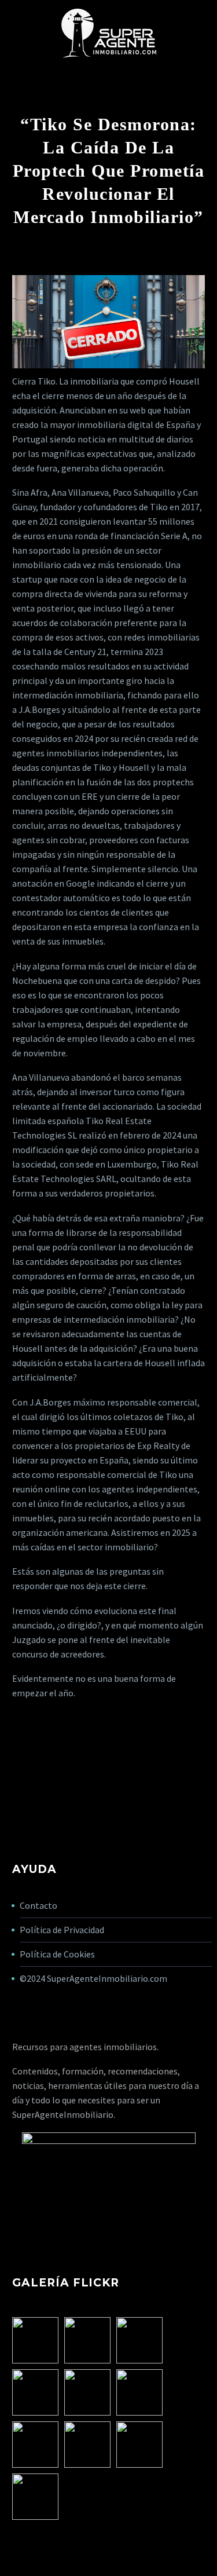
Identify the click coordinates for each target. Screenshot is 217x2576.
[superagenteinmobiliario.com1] (35, 2497)
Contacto (38, 1905)
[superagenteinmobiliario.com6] (87, 2392)
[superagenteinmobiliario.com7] (35, 2340)
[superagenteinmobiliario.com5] (139, 2392)
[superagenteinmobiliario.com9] (35, 2392)
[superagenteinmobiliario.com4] (87, 2445)
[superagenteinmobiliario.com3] (35, 2445)
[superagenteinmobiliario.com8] (139, 2340)
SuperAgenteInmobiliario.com (107, 1978)
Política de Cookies (57, 1954)
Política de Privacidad (62, 1930)
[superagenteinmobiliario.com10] (87, 2340)
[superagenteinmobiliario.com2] (139, 2445)
